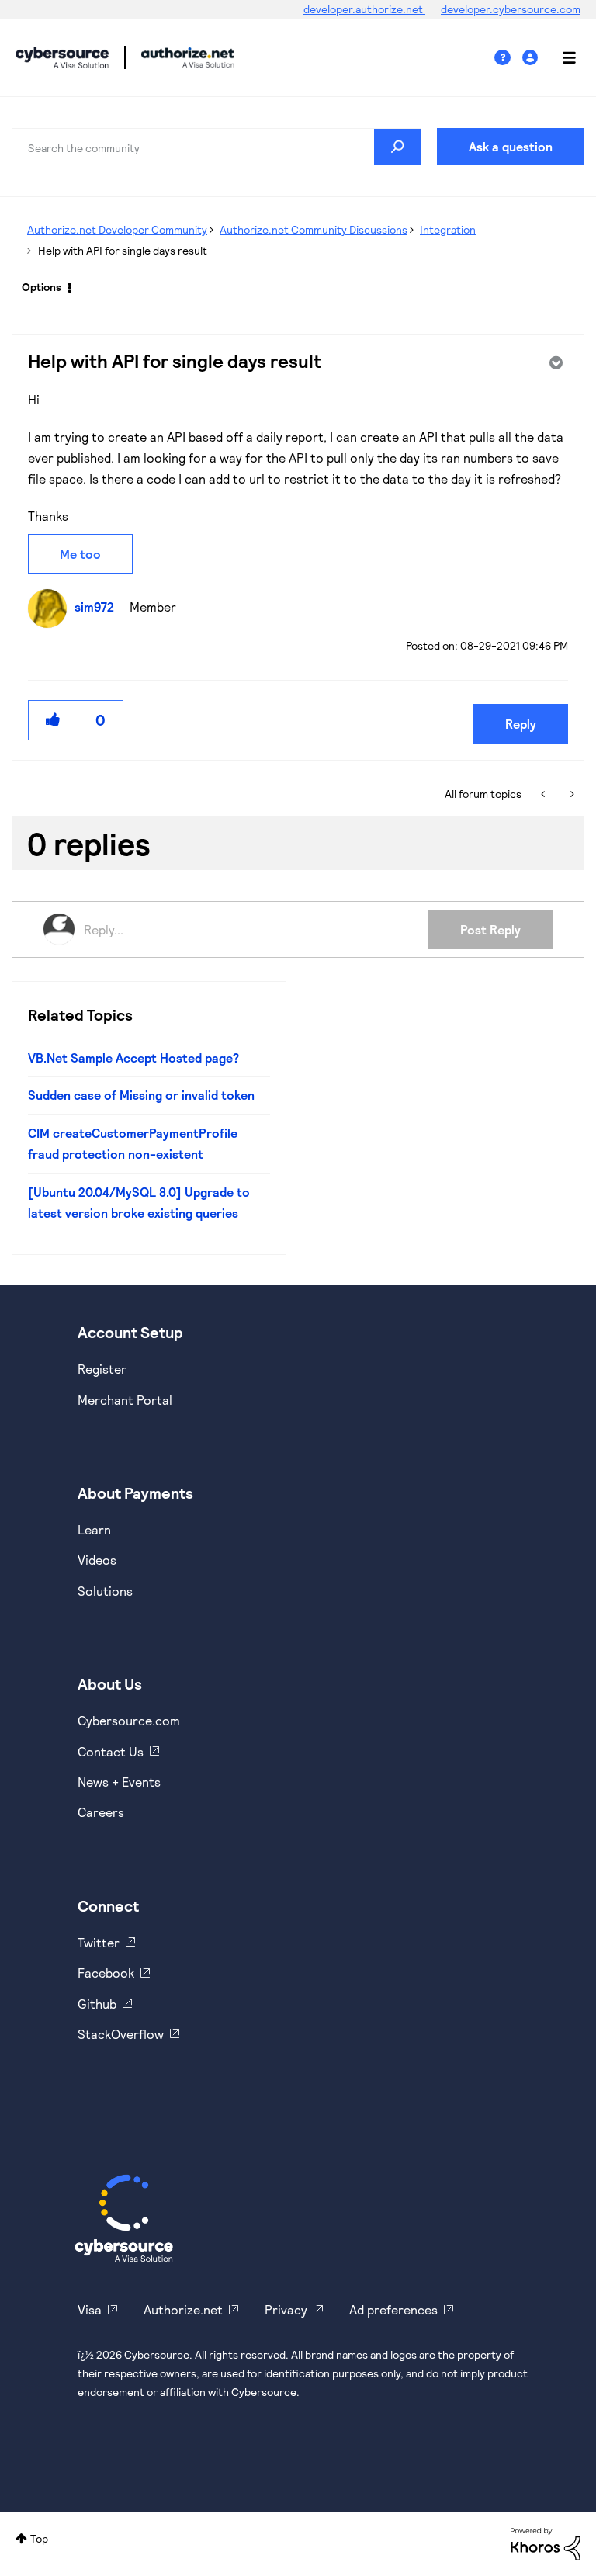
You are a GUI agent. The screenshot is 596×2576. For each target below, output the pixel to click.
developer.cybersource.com (511, 9)
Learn (94, 1529)
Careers (101, 1812)
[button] (54, 720)
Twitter (99, 1942)
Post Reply (490, 929)
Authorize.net (183, 2309)
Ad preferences (393, 2309)
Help (508, 58)
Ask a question (511, 146)
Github (97, 2004)
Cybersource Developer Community (62, 57)
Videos (97, 1560)
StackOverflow (121, 2034)
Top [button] (39, 2538)
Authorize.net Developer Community (117, 229)
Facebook (106, 1973)
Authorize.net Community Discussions (314, 229)
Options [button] (42, 287)
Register (102, 1369)
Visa (90, 2309)
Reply (521, 724)
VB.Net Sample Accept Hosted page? (133, 1057)
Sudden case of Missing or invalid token (141, 1095)
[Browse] (561, 57)
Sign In (532, 58)
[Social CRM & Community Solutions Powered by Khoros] (546, 2543)
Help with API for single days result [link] (123, 250)
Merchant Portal (125, 1400)
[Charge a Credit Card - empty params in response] (544, 794)
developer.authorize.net (364, 9)
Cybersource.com (129, 1720)
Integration (448, 229)
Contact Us (111, 1751)
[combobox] (217, 147)
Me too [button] (80, 554)
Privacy (286, 2309)
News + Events (119, 1782)
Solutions (105, 1591)
